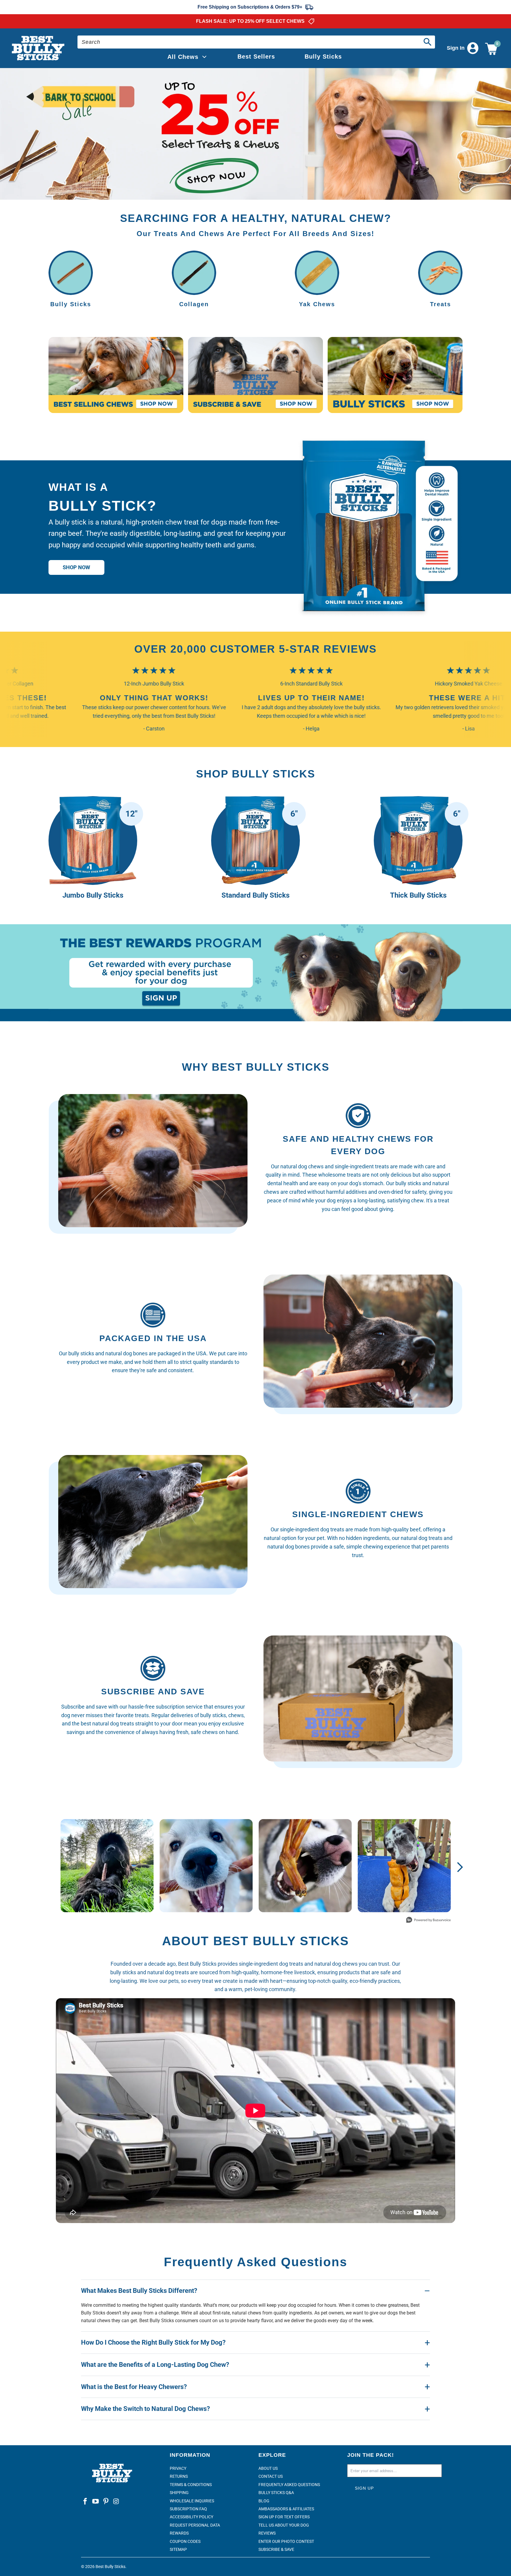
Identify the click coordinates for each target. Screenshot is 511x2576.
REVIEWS (267, 2533)
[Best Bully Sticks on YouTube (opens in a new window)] (96, 2502)
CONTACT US (271, 2476)
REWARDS (179, 2533)
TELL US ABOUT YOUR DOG (284, 2525)
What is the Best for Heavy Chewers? (134, 2387)
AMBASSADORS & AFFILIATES (286, 2509)
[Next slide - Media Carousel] (460, 1867)
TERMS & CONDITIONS (191, 2485)
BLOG (264, 2501)
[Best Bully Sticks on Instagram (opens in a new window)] (116, 2502)
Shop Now (76, 567)
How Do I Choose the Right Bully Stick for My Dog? (153, 2342)
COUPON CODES (185, 2541)
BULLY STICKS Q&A (276, 2493)
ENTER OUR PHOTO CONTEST (286, 2541)
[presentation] (256, 134)
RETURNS (179, 2476)
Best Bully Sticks (110, 2567)
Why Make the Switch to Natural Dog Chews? (145, 2409)
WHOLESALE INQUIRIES (192, 2501)
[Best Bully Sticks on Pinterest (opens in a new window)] (106, 2502)
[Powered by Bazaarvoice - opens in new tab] (428, 1921)
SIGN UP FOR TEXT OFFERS (284, 2517)
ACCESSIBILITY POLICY (191, 2517)
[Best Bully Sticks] (39, 48)
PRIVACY (178, 2468)
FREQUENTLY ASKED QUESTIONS (289, 2485)
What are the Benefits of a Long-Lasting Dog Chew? (155, 2365)
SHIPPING (179, 2493)
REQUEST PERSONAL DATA (195, 2525)
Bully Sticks (323, 57)
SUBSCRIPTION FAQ (188, 2509)
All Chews (183, 57)
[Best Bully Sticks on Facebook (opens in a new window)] (85, 2502)
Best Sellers (256, 57)
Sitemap (178, 2549)
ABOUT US (268, 2468)
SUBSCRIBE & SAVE (276, 2549)
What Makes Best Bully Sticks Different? (139, 2291)
